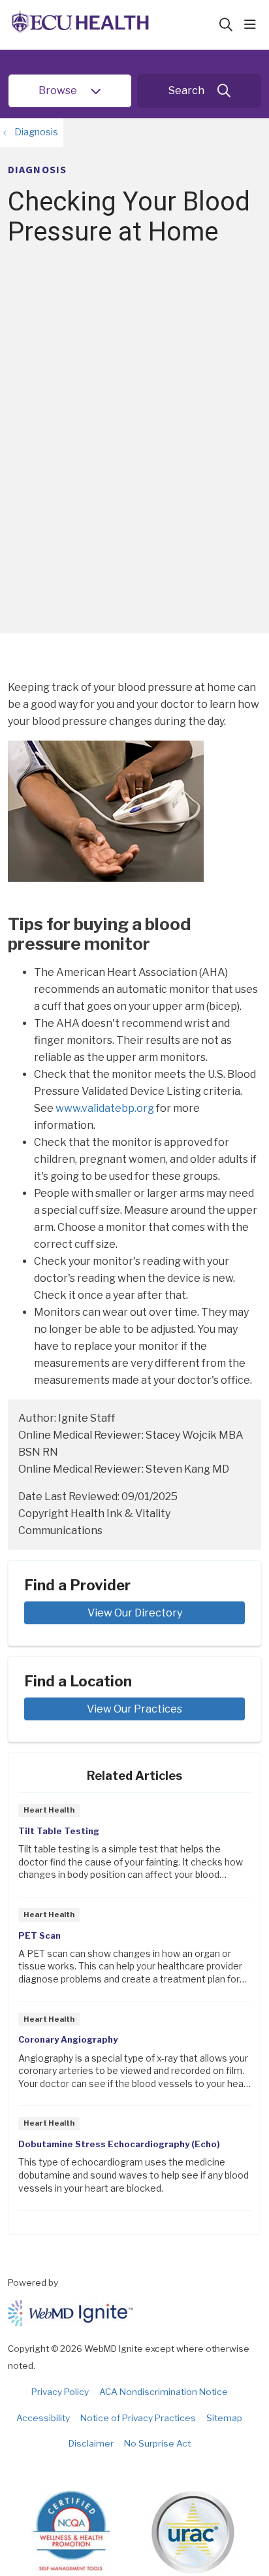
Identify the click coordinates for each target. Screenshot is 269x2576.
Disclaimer (91, 2443)
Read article (134, 1849)
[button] (253, 25)
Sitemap (224, 2418)
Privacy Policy (60, 2392)
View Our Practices (134, 1709)
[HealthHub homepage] (113, 25)
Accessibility (43, 2418)
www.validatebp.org (105, 1108)
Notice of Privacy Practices (138, 2418)
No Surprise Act (157, 2443)
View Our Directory (135, 1613)
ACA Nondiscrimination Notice (164, 2392)
